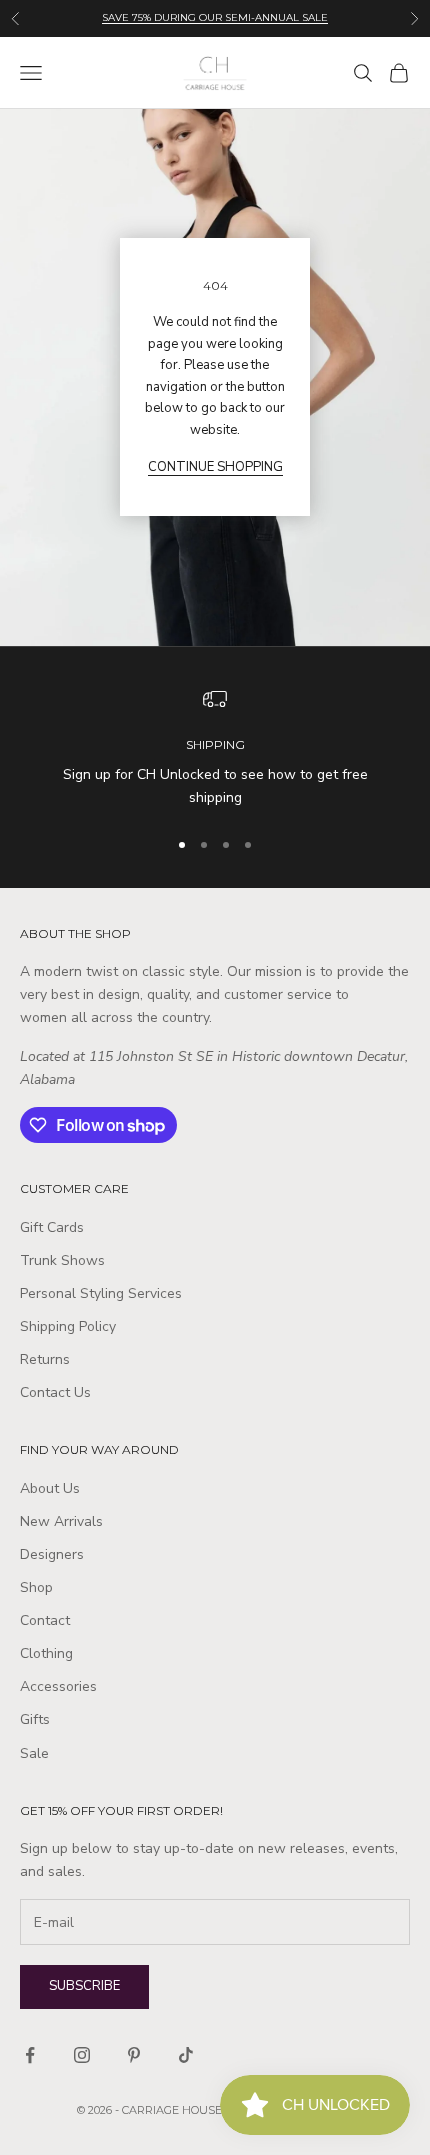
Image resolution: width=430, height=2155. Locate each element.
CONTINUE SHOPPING (215, 467)
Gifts (35, 1719)
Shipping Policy (68, 1326)
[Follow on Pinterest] (134, 2055)
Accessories (58, 1686)
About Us (50, 1488)
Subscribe (84, 1986)
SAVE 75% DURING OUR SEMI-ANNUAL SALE (215, 17)
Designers (52, 1554)
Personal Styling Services (101, 1293)
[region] (215, 748)
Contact (45, 1620)
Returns (45, 1359)
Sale (34, 1753)
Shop (36, 1587)
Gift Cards (52, 1227)
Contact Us (55, 1392)
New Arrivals (61, 1521)
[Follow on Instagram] (82, 2055)
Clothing (46, 1653)
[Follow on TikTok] (186, 2055)
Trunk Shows (62, 1260)
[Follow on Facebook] (30, 2055)
